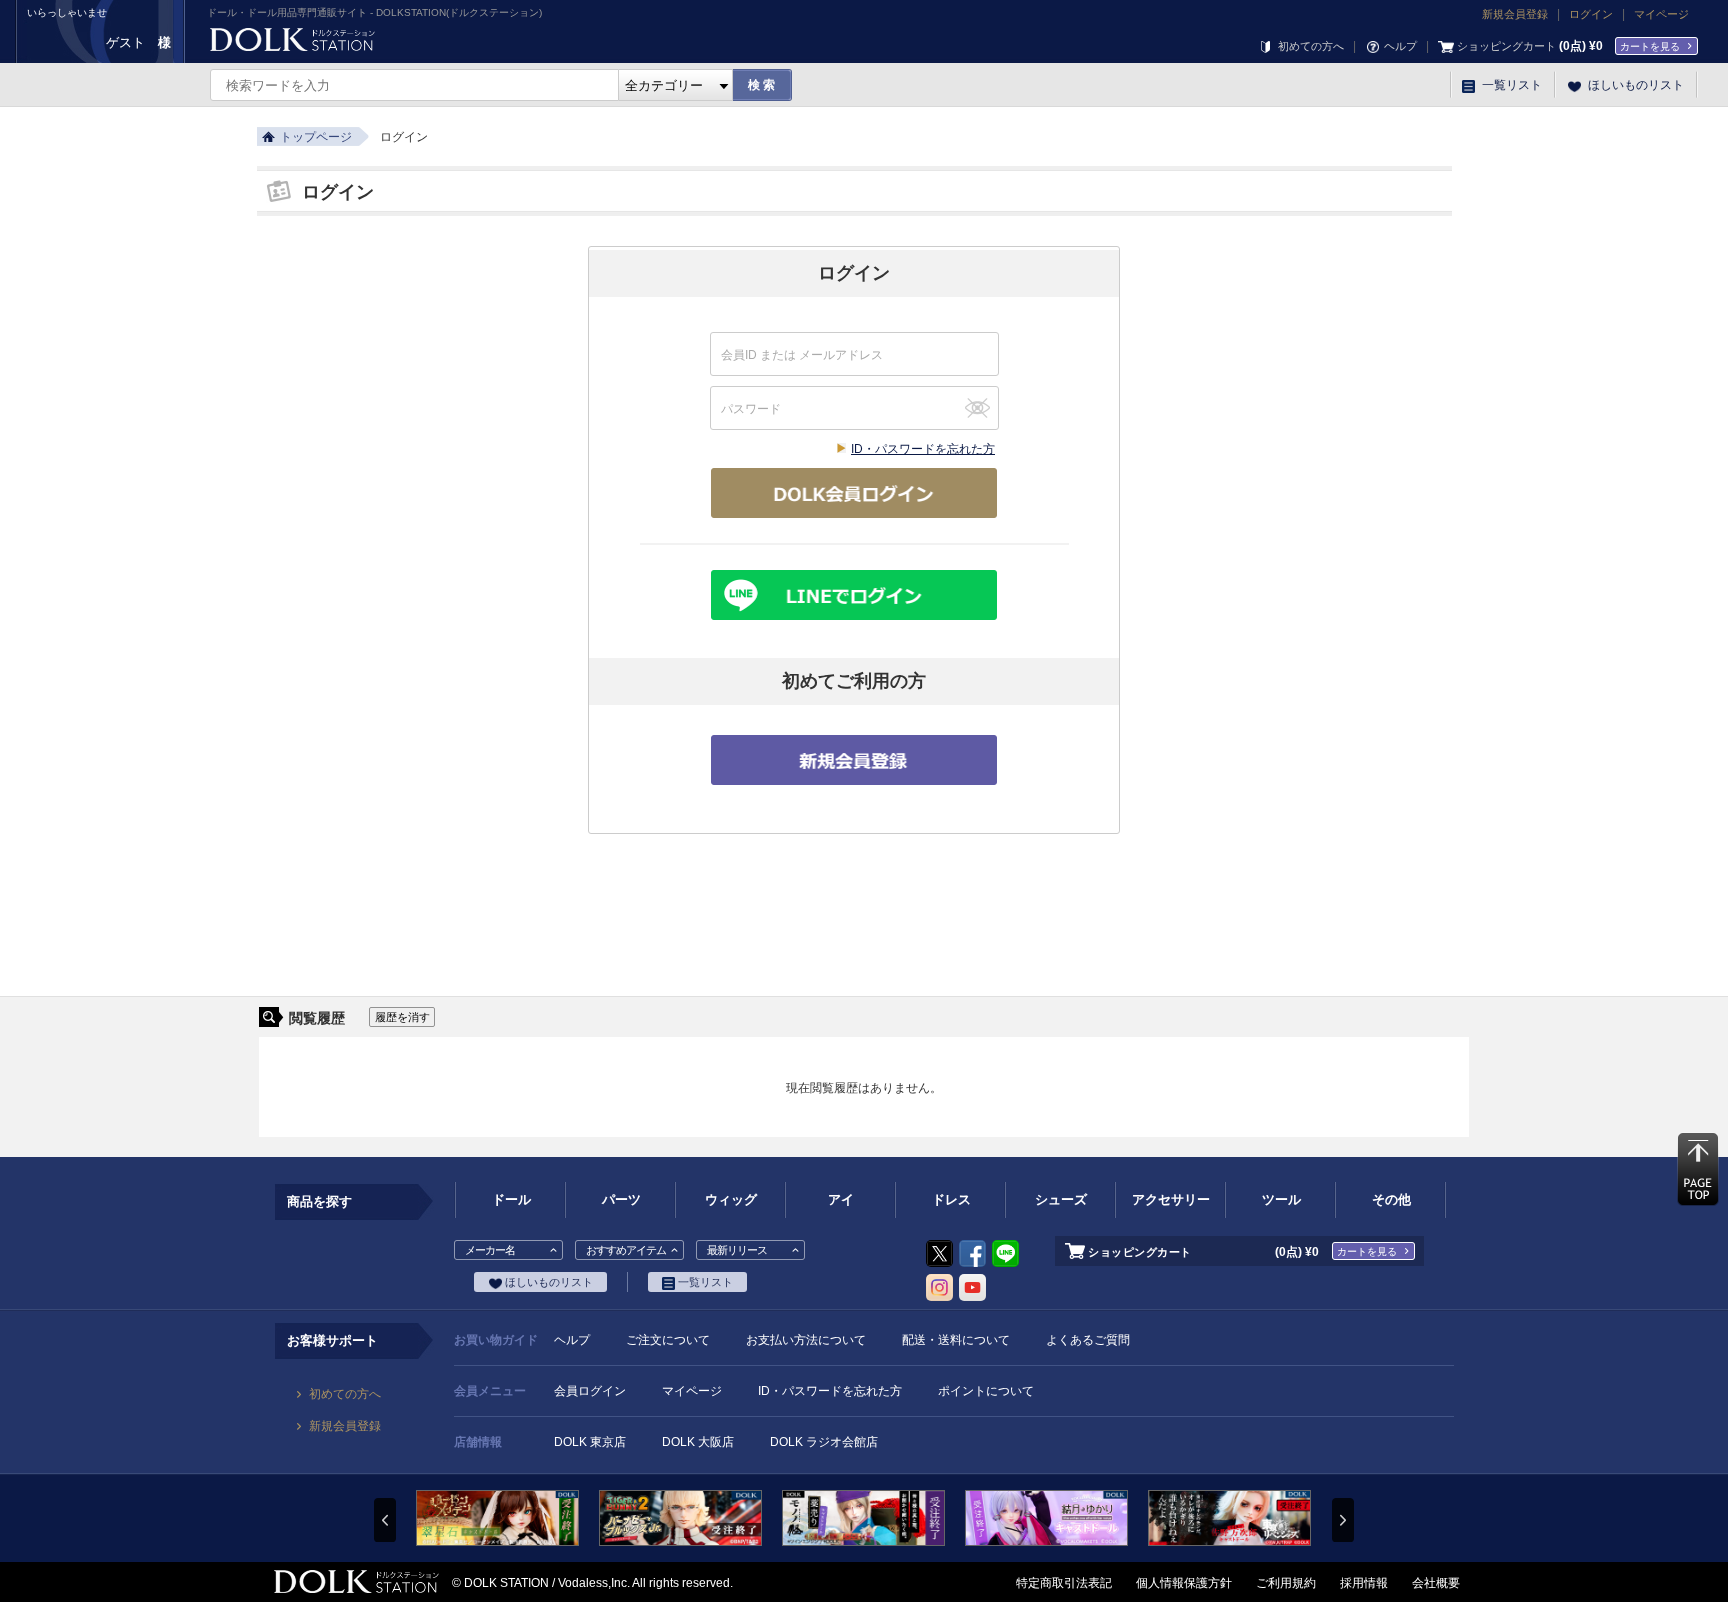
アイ (841, 1199)
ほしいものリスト (1634, 85)
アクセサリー (1171, 1199)
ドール (511, 1199)
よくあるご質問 (1088, 1340)
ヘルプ (1399, 46)
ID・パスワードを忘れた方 (923, 449)
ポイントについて (986, 1391)
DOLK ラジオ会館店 (824, 1442)
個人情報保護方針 (1184, 1583)
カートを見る (1650, 46)
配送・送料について (956, 1340)
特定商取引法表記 (1064, 1583)
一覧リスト (1510, 85)
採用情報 (1364, 1583)
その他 (1391, 1199)
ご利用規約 (1286, 1583)
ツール (1281, 1199)
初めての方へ (1309, 46)
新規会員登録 (1515, 14)
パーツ (621, 1199)
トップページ (316, 137)
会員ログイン (590, 1391)
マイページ (1661, 14)
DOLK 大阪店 (698, 1442)
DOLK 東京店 (590, 1442)
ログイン (1591, 14)
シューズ (1061, 1199)
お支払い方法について (806, 1340)
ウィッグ (731, 1199)
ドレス (951, 1199)
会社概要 (1436, 1583)
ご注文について (668, 1340)
